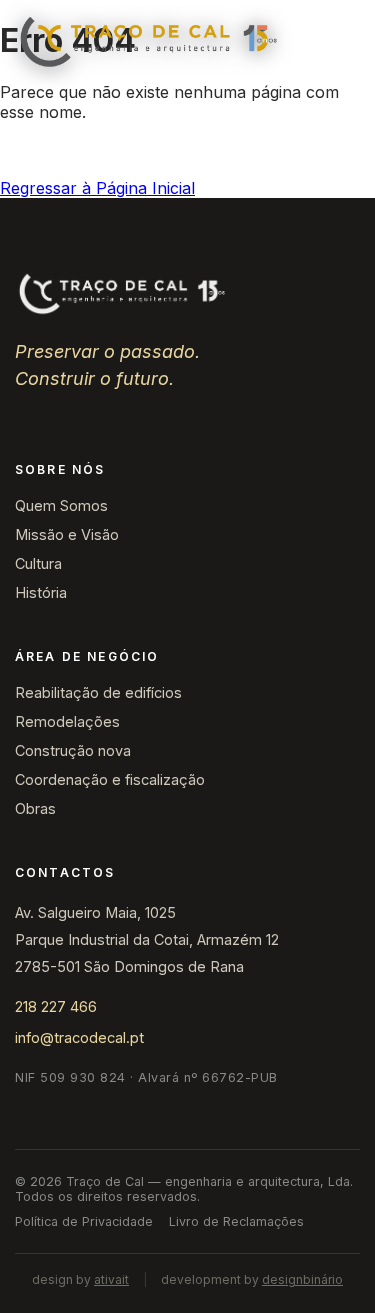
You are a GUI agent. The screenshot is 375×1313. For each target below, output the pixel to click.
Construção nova (73, 750)
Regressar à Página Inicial (97, 188)
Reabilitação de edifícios (98, 692)
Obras (35, 808)
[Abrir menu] (338, 42)
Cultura (38, 563)
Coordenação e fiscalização (110, 779)
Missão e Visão (67, 534)
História (41, 592)
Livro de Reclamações (236, 1221)
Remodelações (67, 721)
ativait (111, 1279)
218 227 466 (56, 1006)
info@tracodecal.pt (79, 1037)
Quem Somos (61, 505)
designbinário (302, 1279)
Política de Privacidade (84, 1221)
